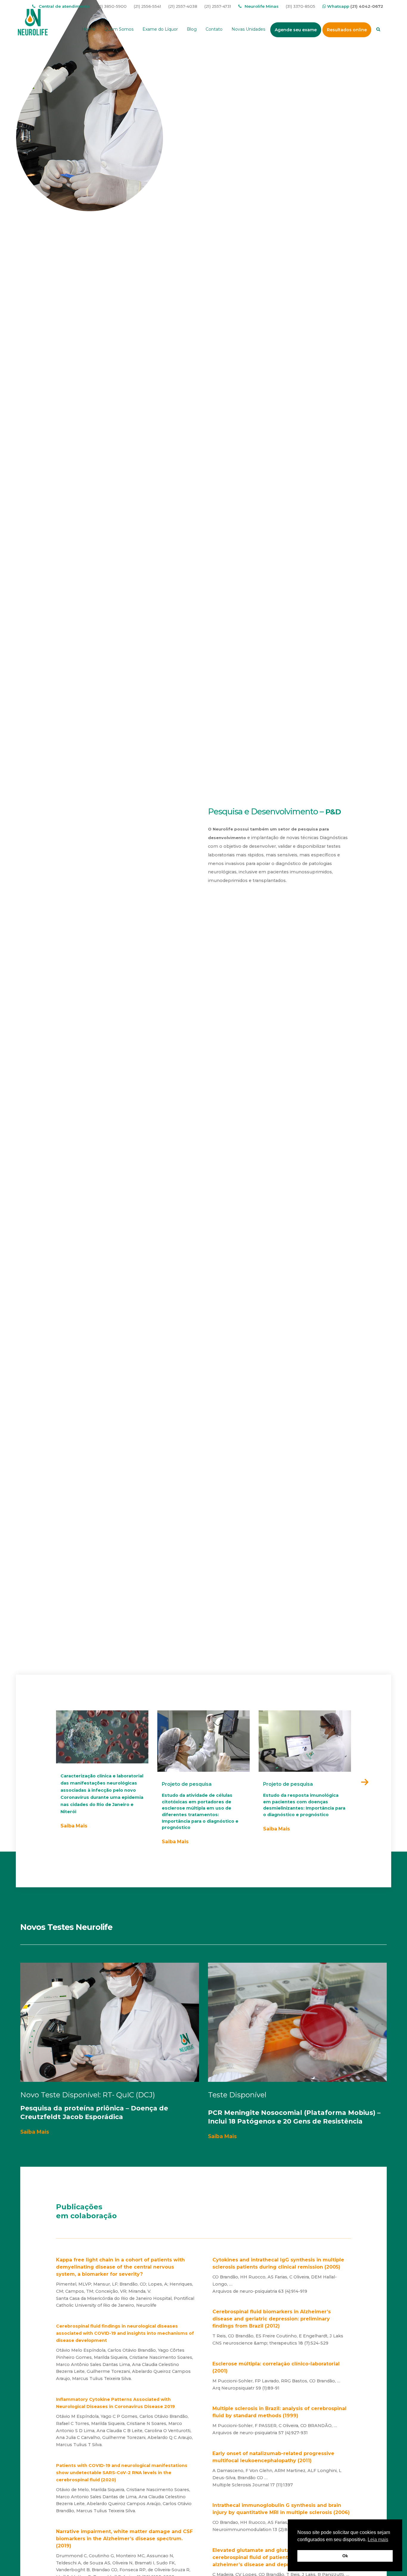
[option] (102, 1770)
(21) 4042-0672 (367, 6)
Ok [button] (345, 2556)
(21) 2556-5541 (147, 6)
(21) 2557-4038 (183, 6)
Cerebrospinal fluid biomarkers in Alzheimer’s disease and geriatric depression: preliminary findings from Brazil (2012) (272, 2319)
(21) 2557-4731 (218, 6)
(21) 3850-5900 (112, 6)
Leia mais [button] (378, 2540)
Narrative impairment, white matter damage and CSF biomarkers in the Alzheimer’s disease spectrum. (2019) (124, 2539)
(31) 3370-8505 (300, 6)
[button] (365, 1782)
